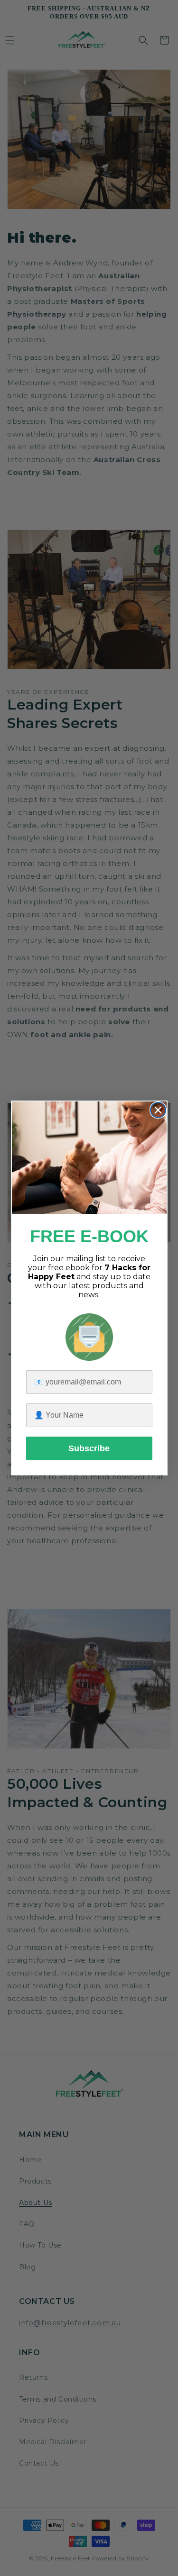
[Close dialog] (158, 1110)
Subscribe (89, 1448)
